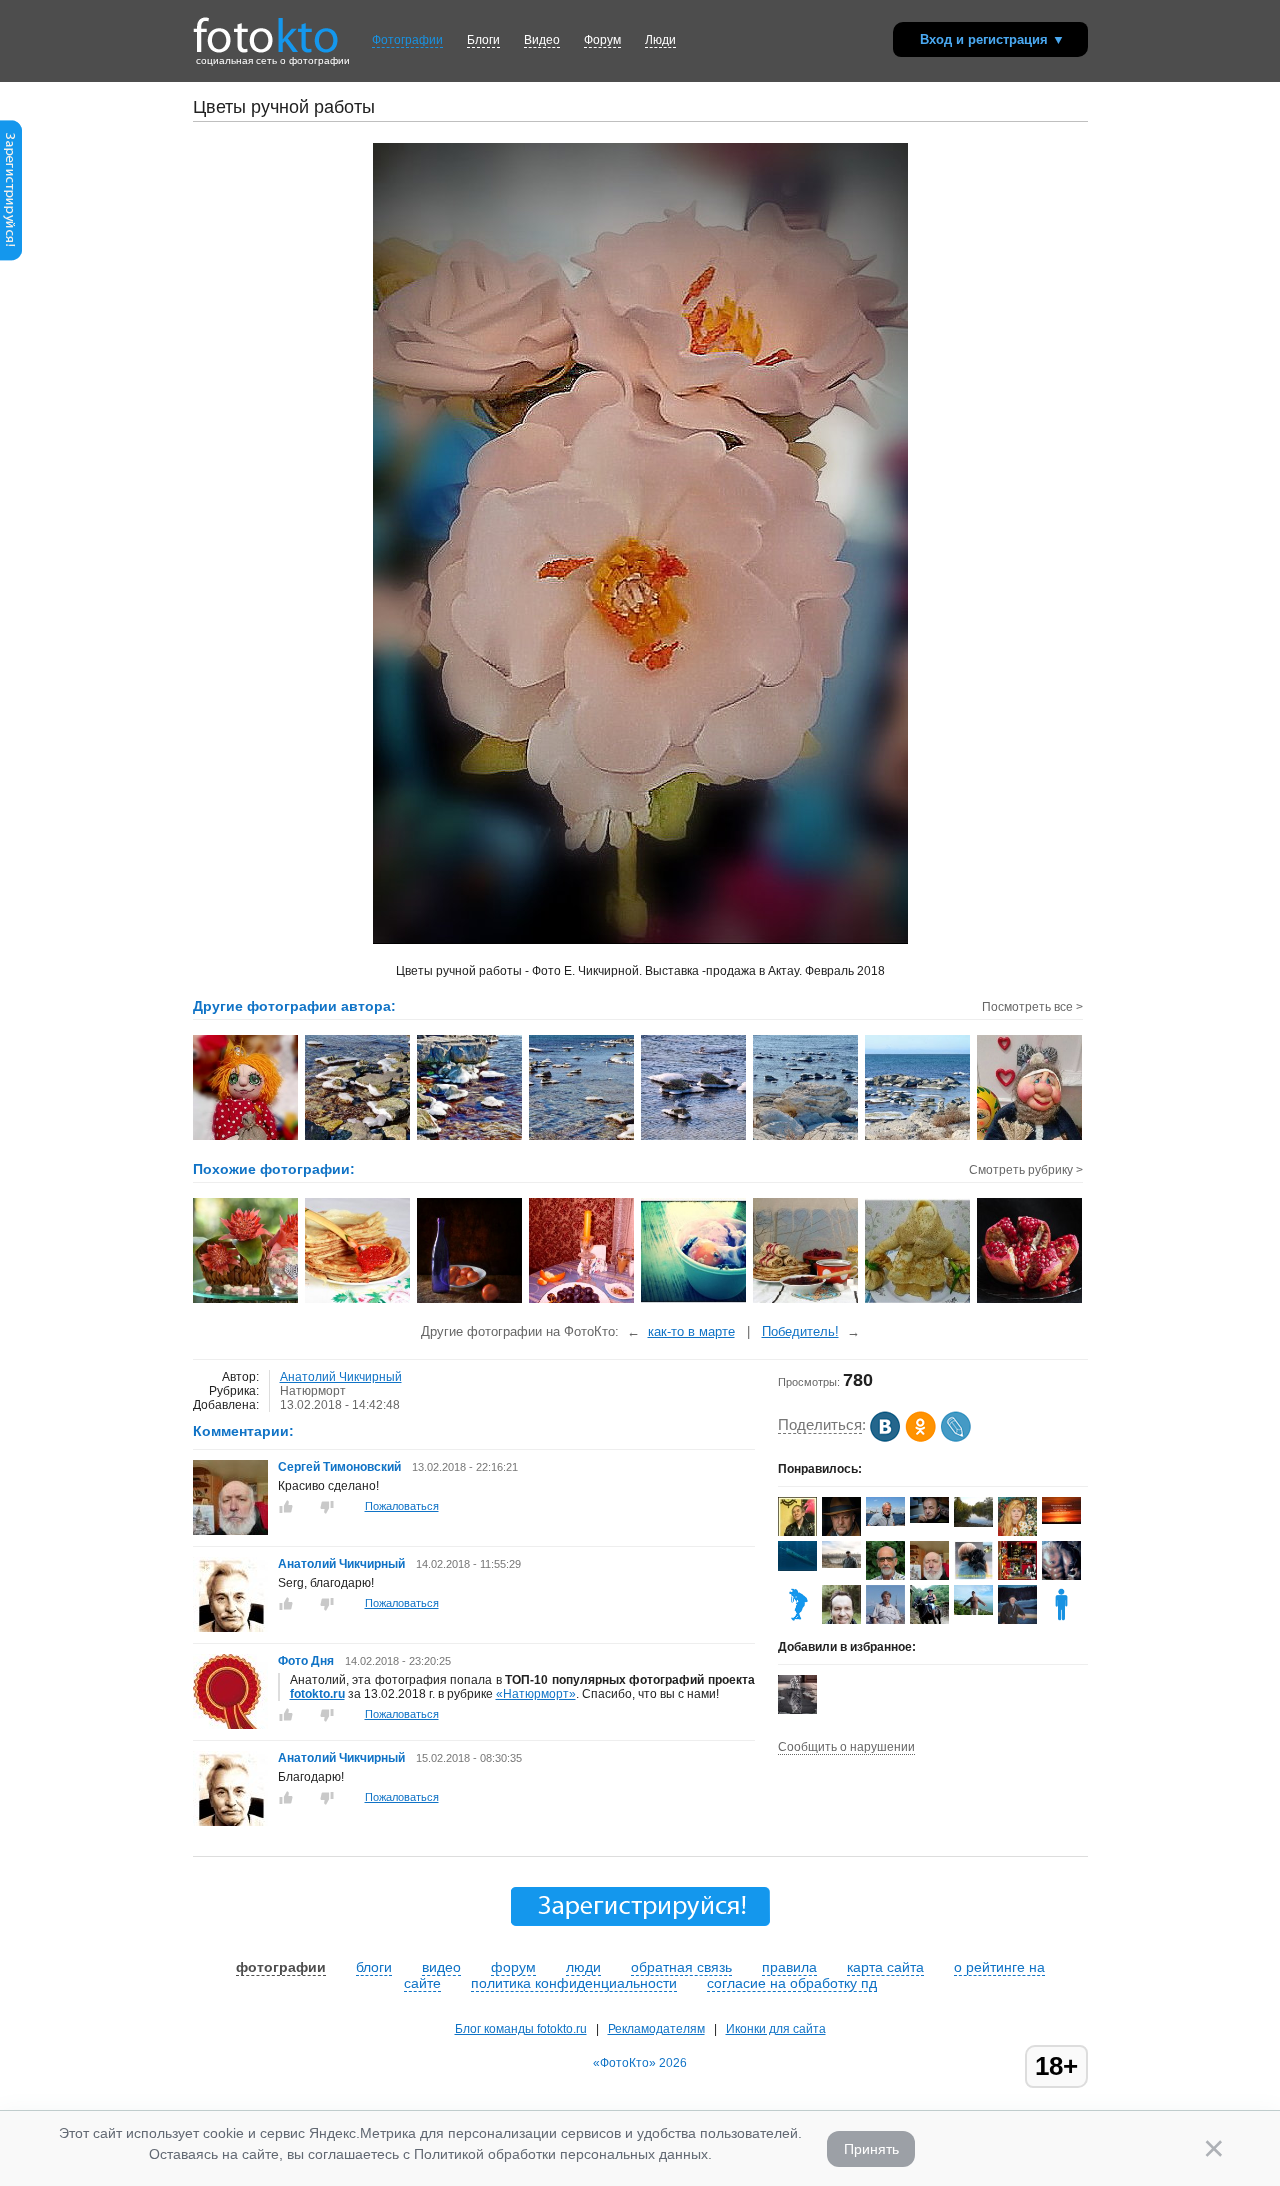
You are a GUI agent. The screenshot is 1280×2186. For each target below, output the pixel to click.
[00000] (694, 1301)
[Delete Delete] (797, 1620)
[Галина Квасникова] (973, 1523)
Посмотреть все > (1032, 1007)
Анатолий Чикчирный (341, 1377)
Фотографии (407, 40)
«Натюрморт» (536, 1694)
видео (441, 1967)
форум (513, 1967)
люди (583, 1967)
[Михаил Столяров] (841, 1532)
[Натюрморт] (470, 1301)
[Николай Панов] (885, 1620)
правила (789, 1967)
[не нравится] (327, 1507)
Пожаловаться (402, 1506)
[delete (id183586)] (1061, 1620)
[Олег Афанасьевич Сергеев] (841, 1564)
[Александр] (797, 1710)
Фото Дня (306, 1661)
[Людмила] (973, 1576)
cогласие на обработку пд (792, 1983)
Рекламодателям (656, 2029)
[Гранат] (1030, 1301)
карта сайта (885, 1967)
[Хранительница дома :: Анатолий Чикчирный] (1030, 1138)
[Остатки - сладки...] (582, 1301)
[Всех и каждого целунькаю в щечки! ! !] (246, 1301)
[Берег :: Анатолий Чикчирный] (582, 1138)
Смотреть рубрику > (1026, 1170)
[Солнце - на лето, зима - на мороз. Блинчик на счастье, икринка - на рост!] (358, 1301)
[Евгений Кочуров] (797, 1567)
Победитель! (800, 1331)
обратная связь (681, 1967)
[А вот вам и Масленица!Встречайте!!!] (918, 1301)
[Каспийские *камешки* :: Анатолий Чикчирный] (358, 1138)
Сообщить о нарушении (846, 1747)
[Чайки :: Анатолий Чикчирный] (694, 1138)
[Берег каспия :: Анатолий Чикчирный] (470, 1138)
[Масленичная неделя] (806, 1301)
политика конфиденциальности (574, 1983)
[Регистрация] (11, 257)
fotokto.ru (317, 1694)
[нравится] (286, 1507)
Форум (602, 40)
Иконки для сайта (776, 2029)
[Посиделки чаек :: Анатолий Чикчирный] (806, 1138)
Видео (542, 40)
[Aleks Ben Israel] (1017, 1576)
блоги (374, 1967)
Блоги (483, 40)
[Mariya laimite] (1061, 1520)
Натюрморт (313, 1391)
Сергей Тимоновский (339, 1467)
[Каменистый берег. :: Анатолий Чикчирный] (918, 1138)
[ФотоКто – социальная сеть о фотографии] (266, 28)
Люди (660, 40)
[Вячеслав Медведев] (885, 1522)
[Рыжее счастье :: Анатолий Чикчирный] (246, 1138)
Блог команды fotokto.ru (521, 2029)
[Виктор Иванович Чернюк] (929, 1519)
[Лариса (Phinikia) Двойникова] (973, 1611)
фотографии (281, 1967)
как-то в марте (691, 1331)
